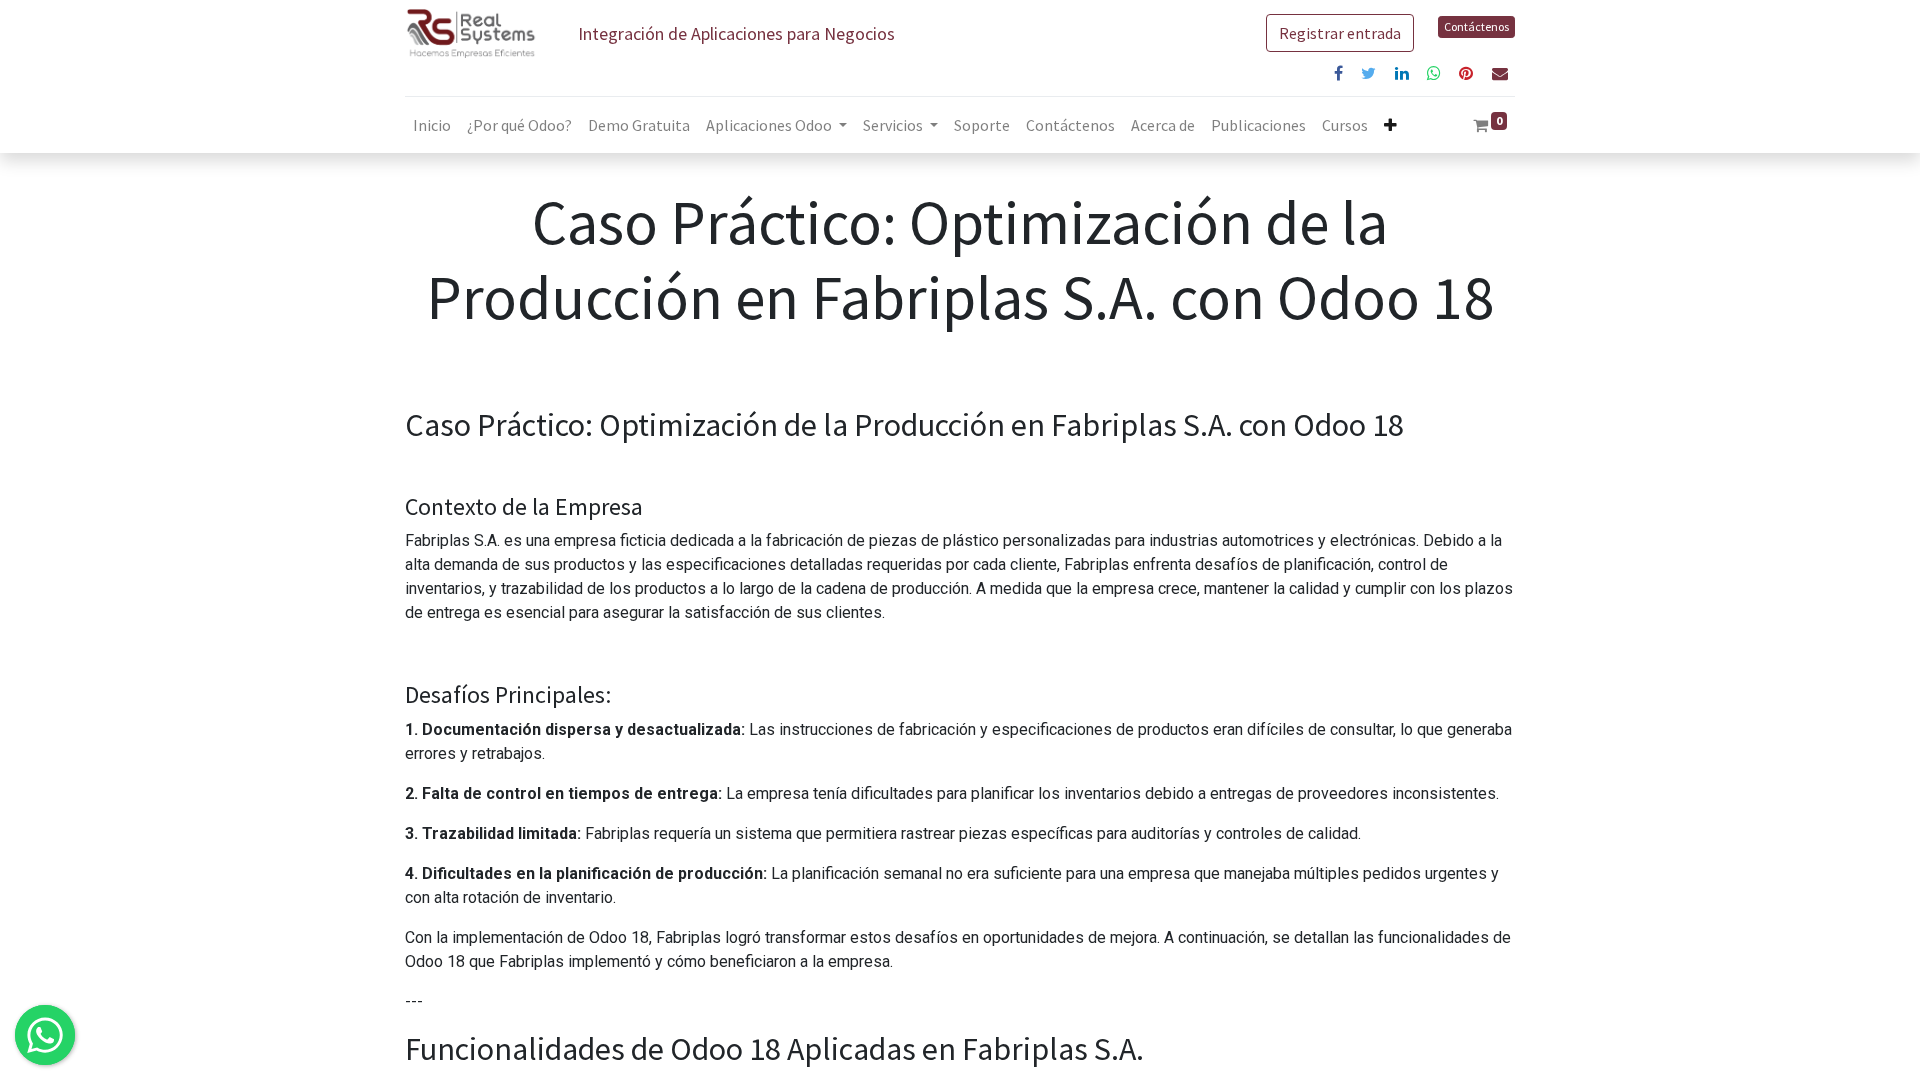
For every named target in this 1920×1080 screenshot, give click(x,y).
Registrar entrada (1340, 33)
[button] (1390, 125)
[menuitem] (432, 125)
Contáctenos (1476, 26)
